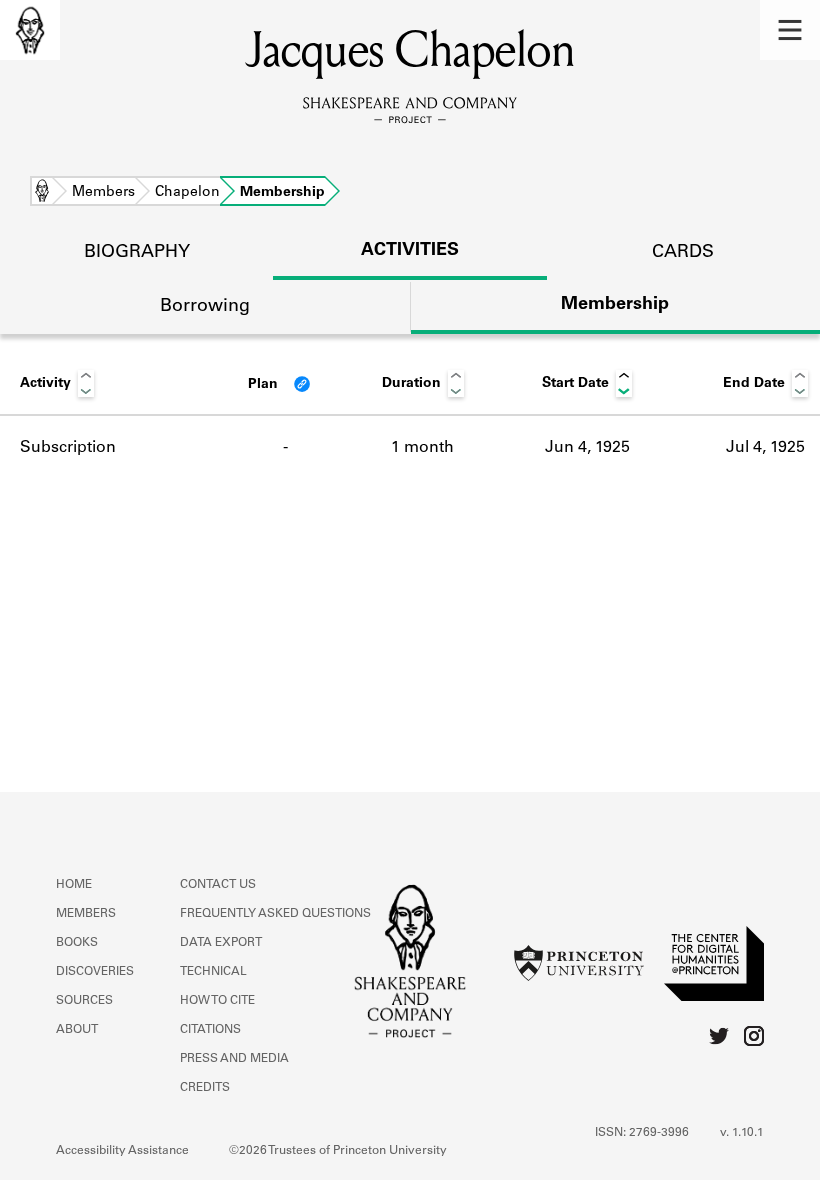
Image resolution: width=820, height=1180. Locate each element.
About (77, 1030)
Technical (213, 972)
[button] (790, 30)
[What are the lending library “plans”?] (302, 384)
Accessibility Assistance (122, 1151)
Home (42, 193)
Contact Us (218, 885)
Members (103, 193)
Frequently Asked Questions (275, 914)
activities (410, 251)
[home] (30, 30)
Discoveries (95, 972)
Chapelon (187, 193)
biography (137, 253)
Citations (210, 1030)
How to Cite (217, 1001)
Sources (84, 1001)
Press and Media (234, 1059)
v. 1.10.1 (742, 1133)
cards (683, 253)
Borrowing (205, 307)
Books (77, 943)
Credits (205, 1088)
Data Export (221, 943)
